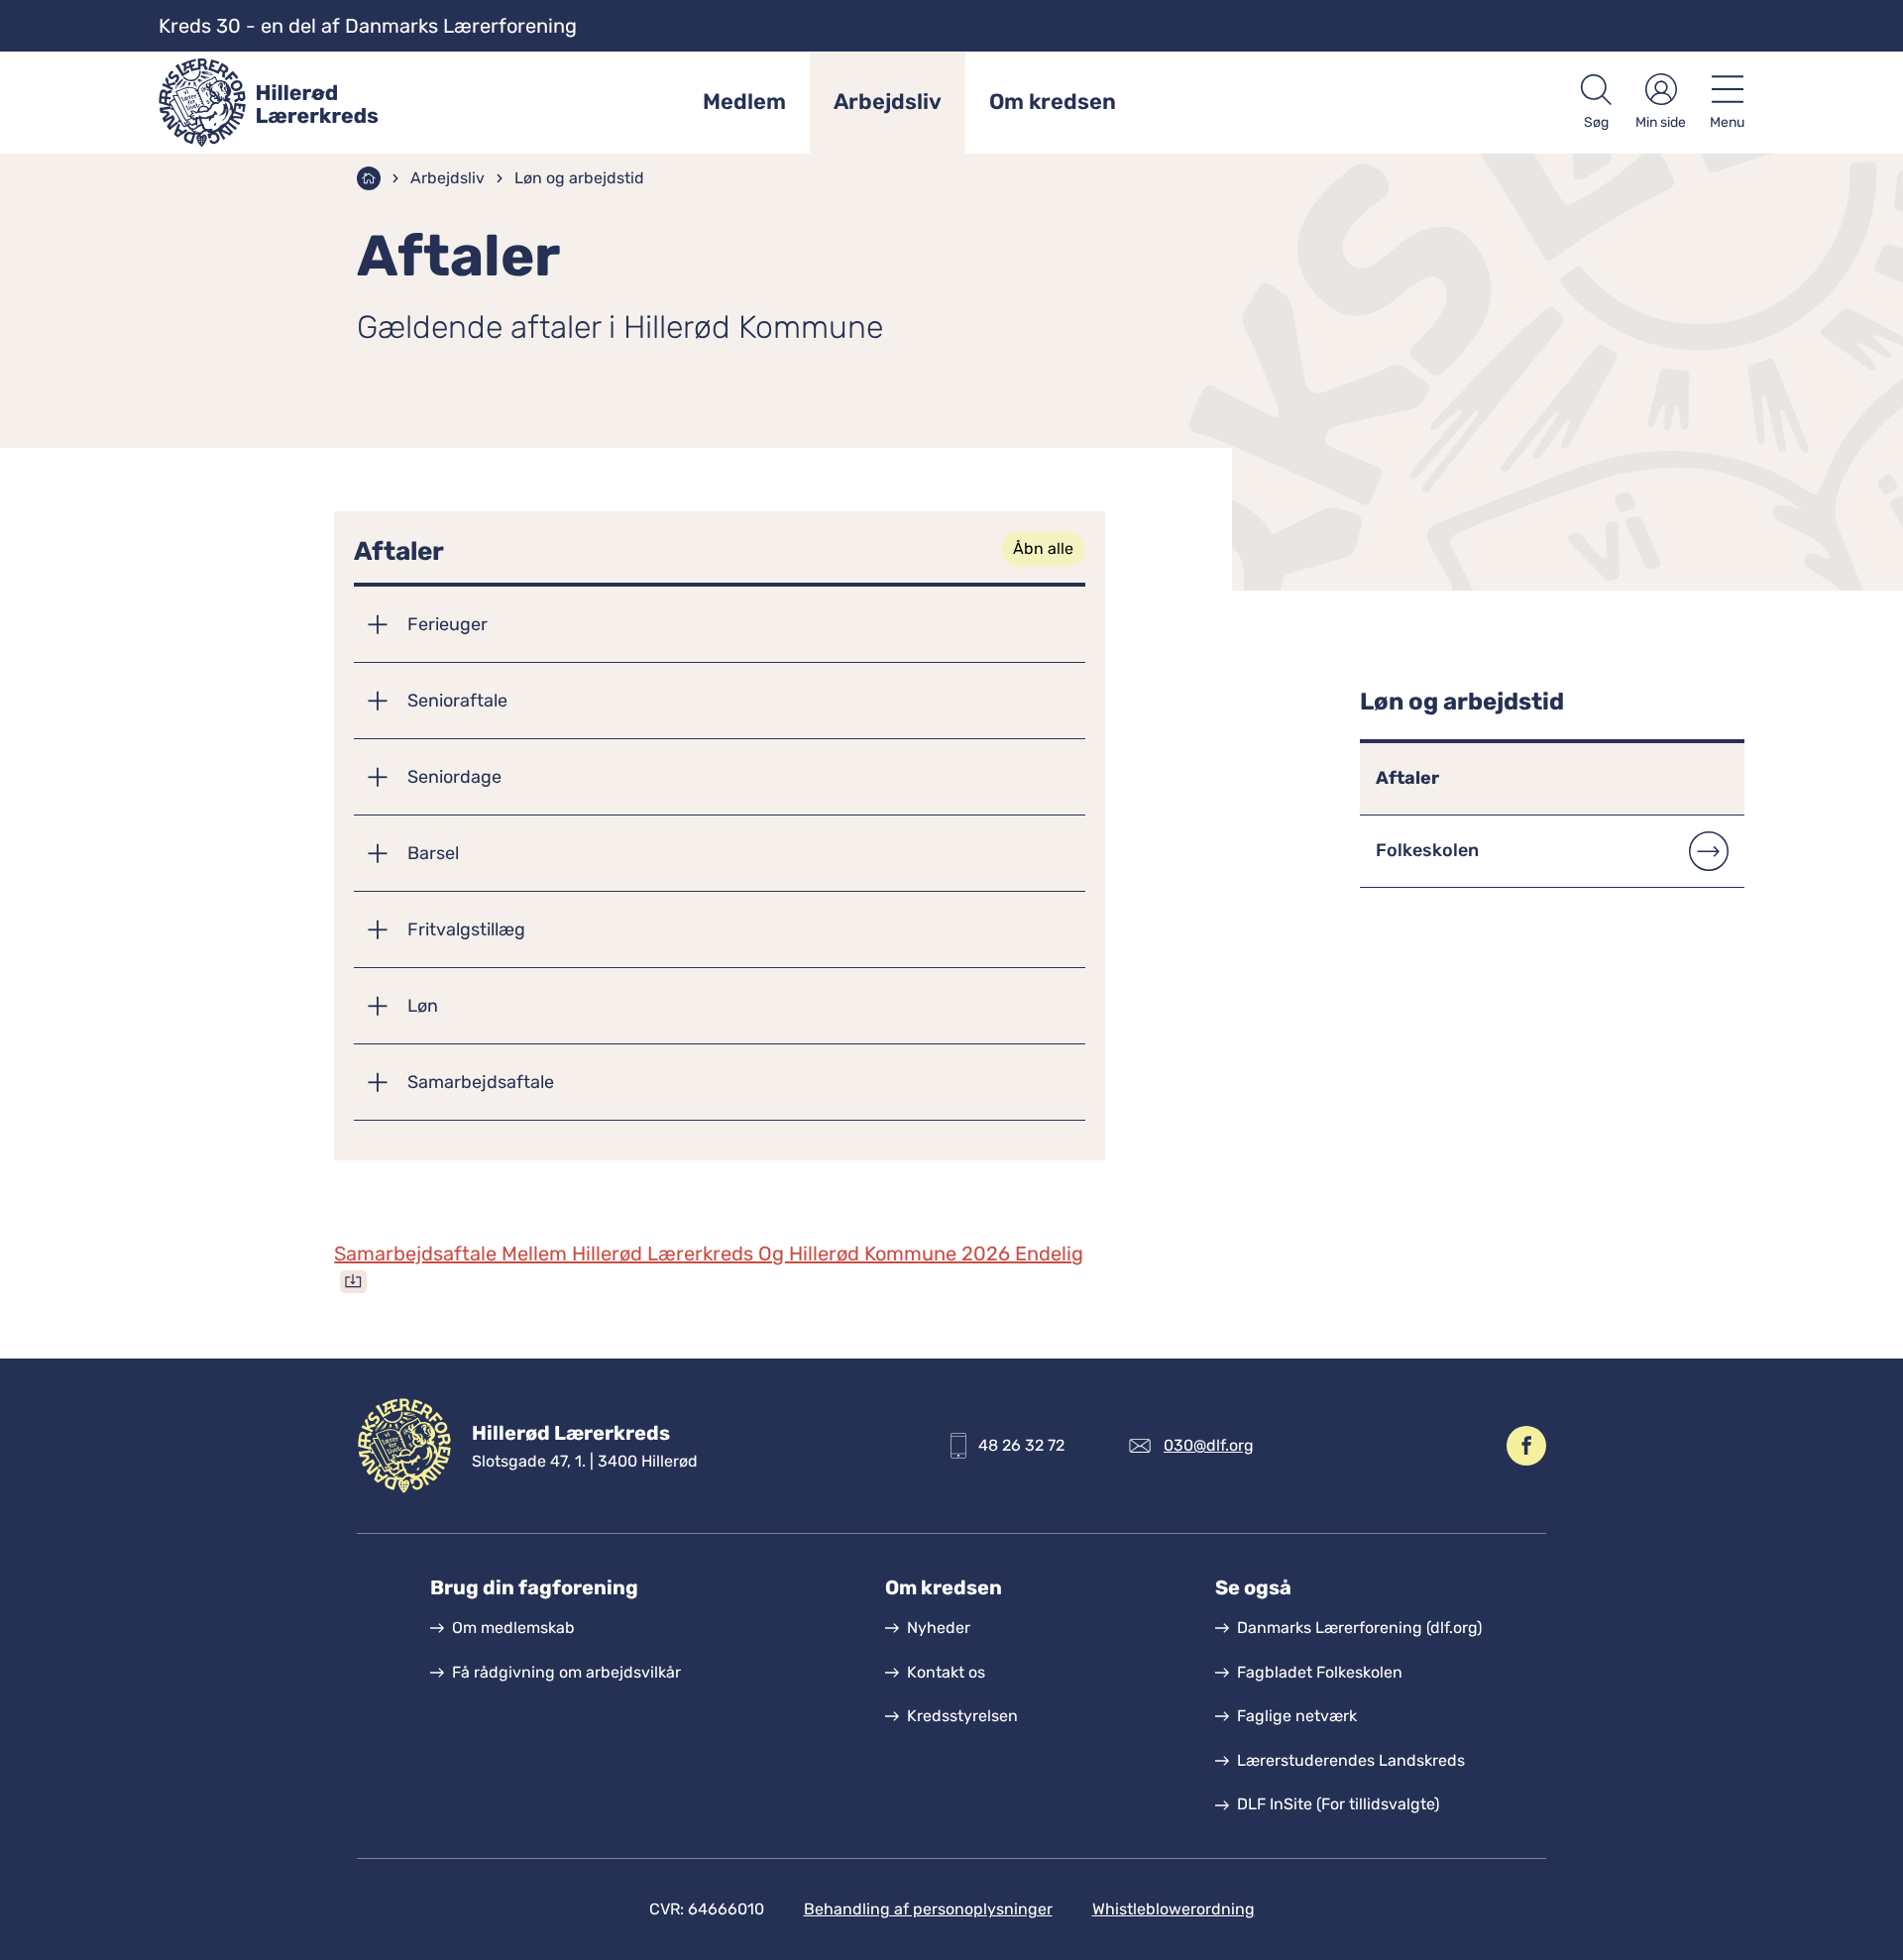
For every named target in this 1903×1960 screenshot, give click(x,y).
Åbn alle (1043, 548)
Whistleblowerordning (1174, 1909)
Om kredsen (1053, 102)
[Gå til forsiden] (291, 103)
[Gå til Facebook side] (1526, 1446)
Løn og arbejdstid (579, 178)
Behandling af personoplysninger (928, 1909)
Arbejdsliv (888, 102)
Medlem (744, 102)
